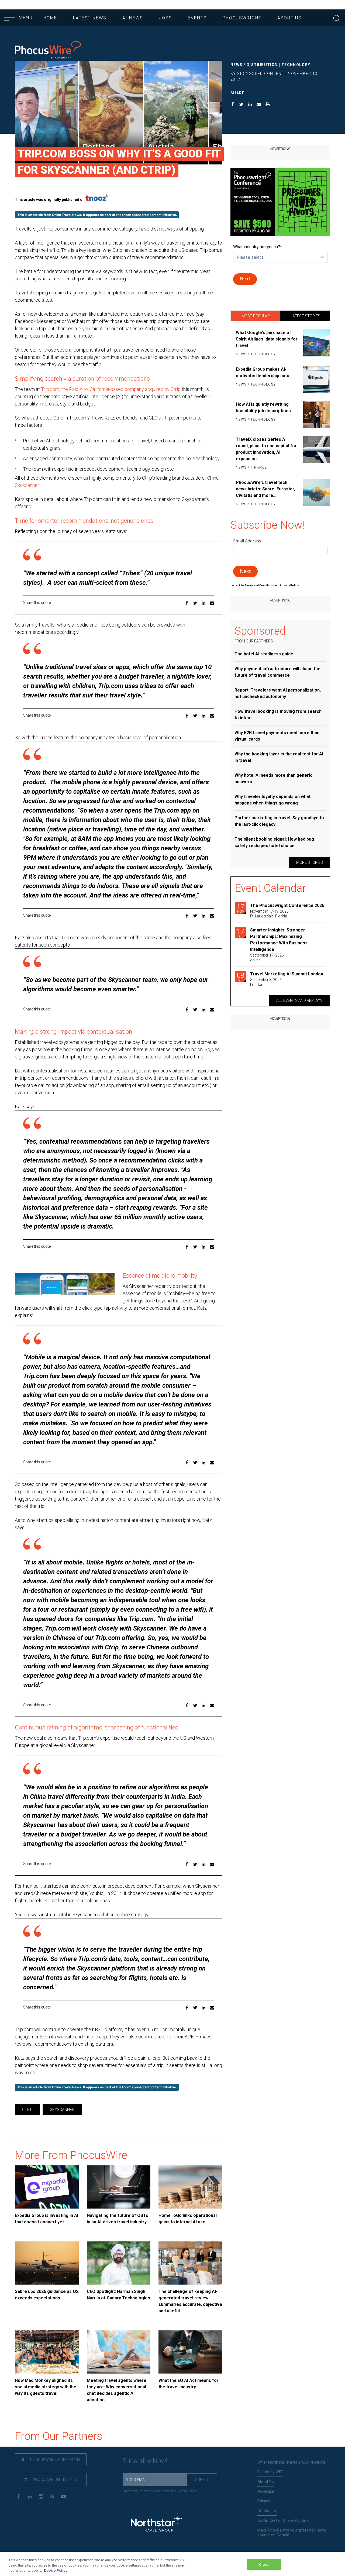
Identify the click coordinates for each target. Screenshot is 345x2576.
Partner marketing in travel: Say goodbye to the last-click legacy (279, 821)
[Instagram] (41, 2496)
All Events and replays (299, 1000)
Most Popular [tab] (256, 316)
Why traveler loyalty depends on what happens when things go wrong (272, 800)
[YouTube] (63, 2496)
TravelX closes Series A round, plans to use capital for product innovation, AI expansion (266, 449)
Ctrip (27, 2110)
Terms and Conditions (260, 585)
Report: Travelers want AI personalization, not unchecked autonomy (278, 693)
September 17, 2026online (267, 958)
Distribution (262, 65)
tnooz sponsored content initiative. (150, 215)
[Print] (268, 105)
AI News (133, 18)
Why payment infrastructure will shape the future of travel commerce (277, 672)
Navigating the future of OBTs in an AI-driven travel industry (118, 2219)
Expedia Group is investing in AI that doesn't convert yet (46, 2219)
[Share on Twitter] (241, 105)
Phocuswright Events (55, 2479)
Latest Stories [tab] (305, 316)
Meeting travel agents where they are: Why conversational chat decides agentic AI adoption (117, 2390)
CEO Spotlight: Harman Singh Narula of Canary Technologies (118, 2295)
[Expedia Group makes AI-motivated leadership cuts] (316, 380)
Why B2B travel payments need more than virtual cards (277, 736)
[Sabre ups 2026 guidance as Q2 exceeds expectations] (47, 2263)
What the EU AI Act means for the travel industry (189, 2384)
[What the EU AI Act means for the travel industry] (190, 2352)
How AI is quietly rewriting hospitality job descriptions (263, 407)
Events (197, 18)
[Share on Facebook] (233, 105)
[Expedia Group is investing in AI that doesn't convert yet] (47, 2187)
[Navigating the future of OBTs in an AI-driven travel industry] (119, 2187)
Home (50, 18)
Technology (296, 65)
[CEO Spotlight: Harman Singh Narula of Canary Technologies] (119, 2263)
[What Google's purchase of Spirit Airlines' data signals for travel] (316, 344)
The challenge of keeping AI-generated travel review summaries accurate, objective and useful (190, 2301)
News (237, 65)
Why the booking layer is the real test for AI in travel (279, 757)
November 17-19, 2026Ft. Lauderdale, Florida (269, 914)
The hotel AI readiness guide (264, 654)
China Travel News (67, 215)
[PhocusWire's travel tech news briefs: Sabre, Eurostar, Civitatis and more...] (316, 494)
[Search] (337, 18)
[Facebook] (18, 2496)
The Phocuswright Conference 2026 (287, 905)
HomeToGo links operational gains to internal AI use (188, 2219)
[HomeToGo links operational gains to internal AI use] (190, 2187)
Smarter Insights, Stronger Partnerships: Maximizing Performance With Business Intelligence (279, 940)
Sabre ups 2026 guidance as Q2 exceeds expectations (47, 2295)
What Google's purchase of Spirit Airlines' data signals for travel (267, 339)
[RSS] (52, 2496)
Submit (202, 2480)
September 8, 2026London (266, 982)
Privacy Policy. (289, 585)
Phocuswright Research (55, 2460)
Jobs (165, 18)
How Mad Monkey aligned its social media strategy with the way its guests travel (46, 2387)
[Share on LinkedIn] (250, 105)
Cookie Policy (56, 2570)
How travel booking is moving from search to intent (278, 715)
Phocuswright (242, 18)
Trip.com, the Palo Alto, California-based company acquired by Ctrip (111, 389)
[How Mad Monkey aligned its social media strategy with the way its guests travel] (47, 2352)
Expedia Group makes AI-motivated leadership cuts (263, 372)
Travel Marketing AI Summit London (287, 974)
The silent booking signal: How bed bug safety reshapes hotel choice (274, 842)
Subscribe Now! (145, 2461)
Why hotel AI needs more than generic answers (273, 778)
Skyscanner (27, 485)
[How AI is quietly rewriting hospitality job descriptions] (316, 415)
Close (264, 2564)
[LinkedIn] (30, 2496)
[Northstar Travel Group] (156, 2523)
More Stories (310, 862)
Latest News (90, 18)
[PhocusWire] (48, 50)
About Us (289, 18)
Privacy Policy (187, 2491)
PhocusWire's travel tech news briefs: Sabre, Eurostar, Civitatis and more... (265, 489)
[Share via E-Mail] (259, 105)
